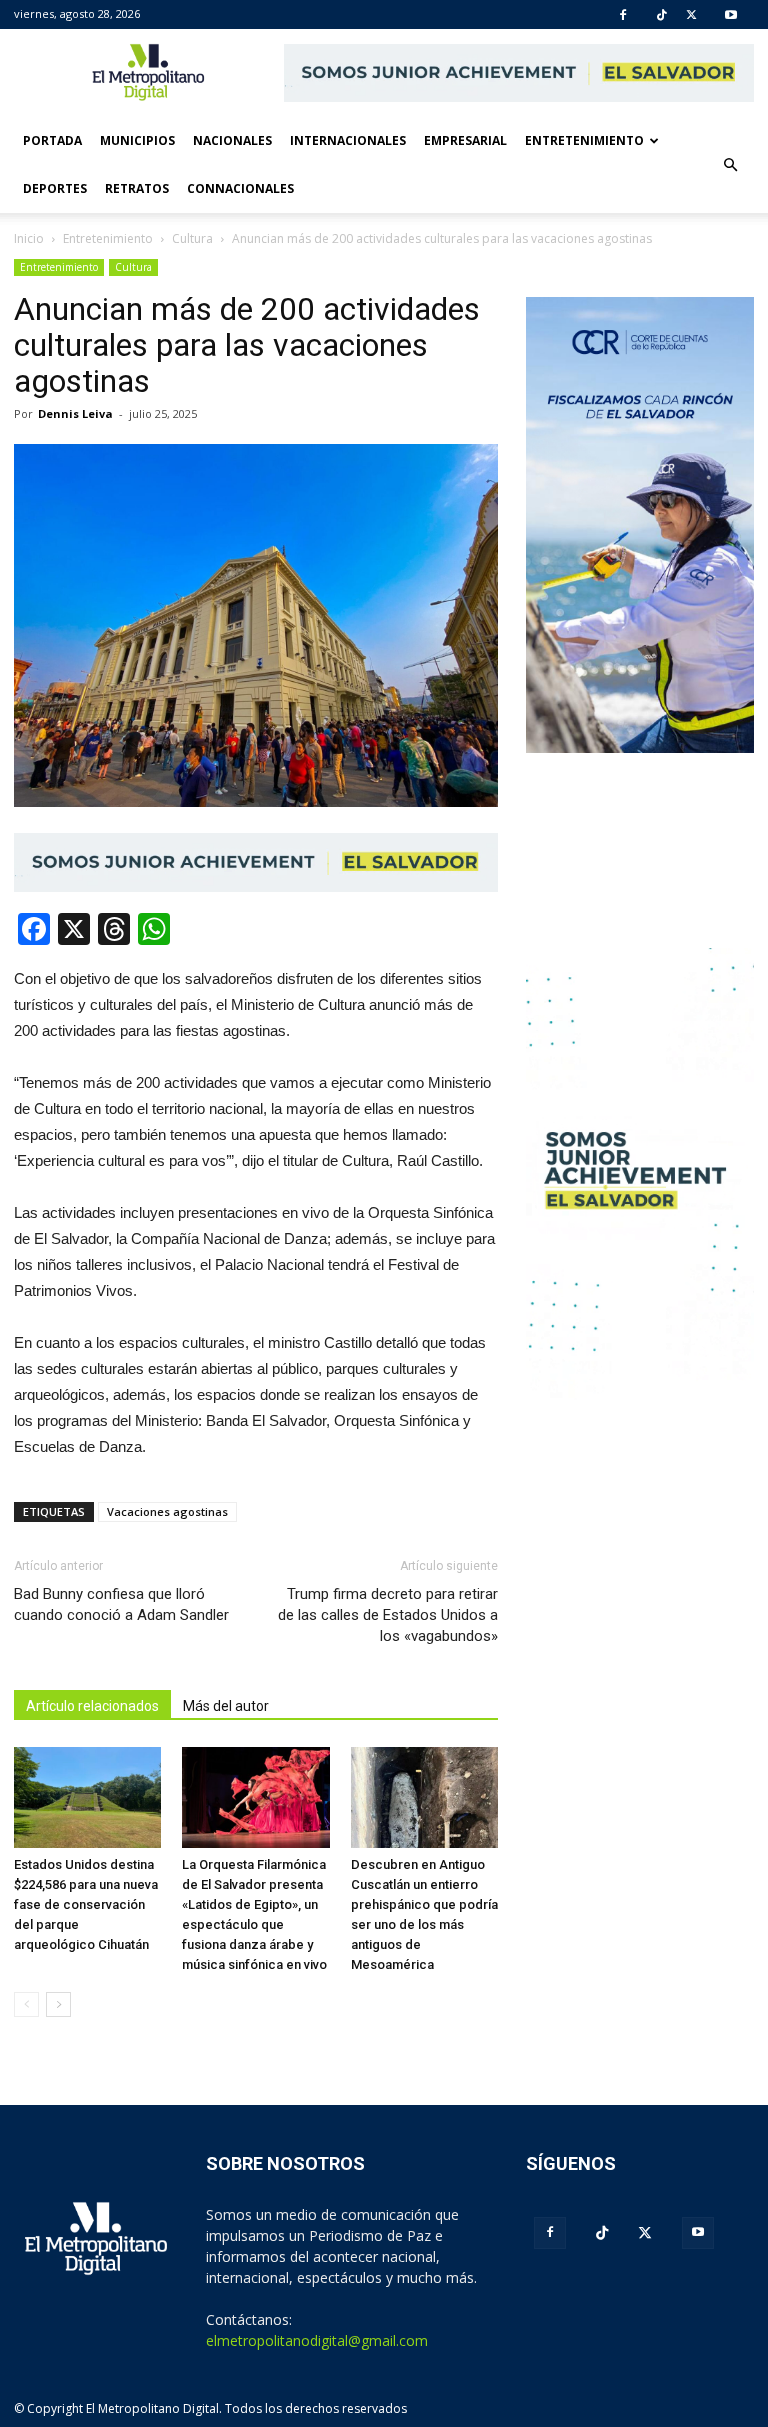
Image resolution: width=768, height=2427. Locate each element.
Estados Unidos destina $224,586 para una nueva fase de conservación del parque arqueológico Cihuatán (86, 1904)
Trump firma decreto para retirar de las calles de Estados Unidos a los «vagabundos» (388, 1615)
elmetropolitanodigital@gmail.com (317, 2340)
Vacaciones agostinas (167, 1511)
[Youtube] (731, 15)
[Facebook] (623, 15)
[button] (730, 165)
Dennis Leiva (75, 413)
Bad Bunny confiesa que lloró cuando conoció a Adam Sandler (121, 1604)
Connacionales (240, 188)
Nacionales (232, 140)
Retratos (137, 188)
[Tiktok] (662, 15)
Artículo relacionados (92, 1706)
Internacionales (348, 140)
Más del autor (226, 1706)
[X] (691, 15)
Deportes (55, 188)
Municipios (137, 140)
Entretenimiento (584, 140)
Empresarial (465, 140)
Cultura (133, 267)
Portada (52, 140)
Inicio (29, 238)
